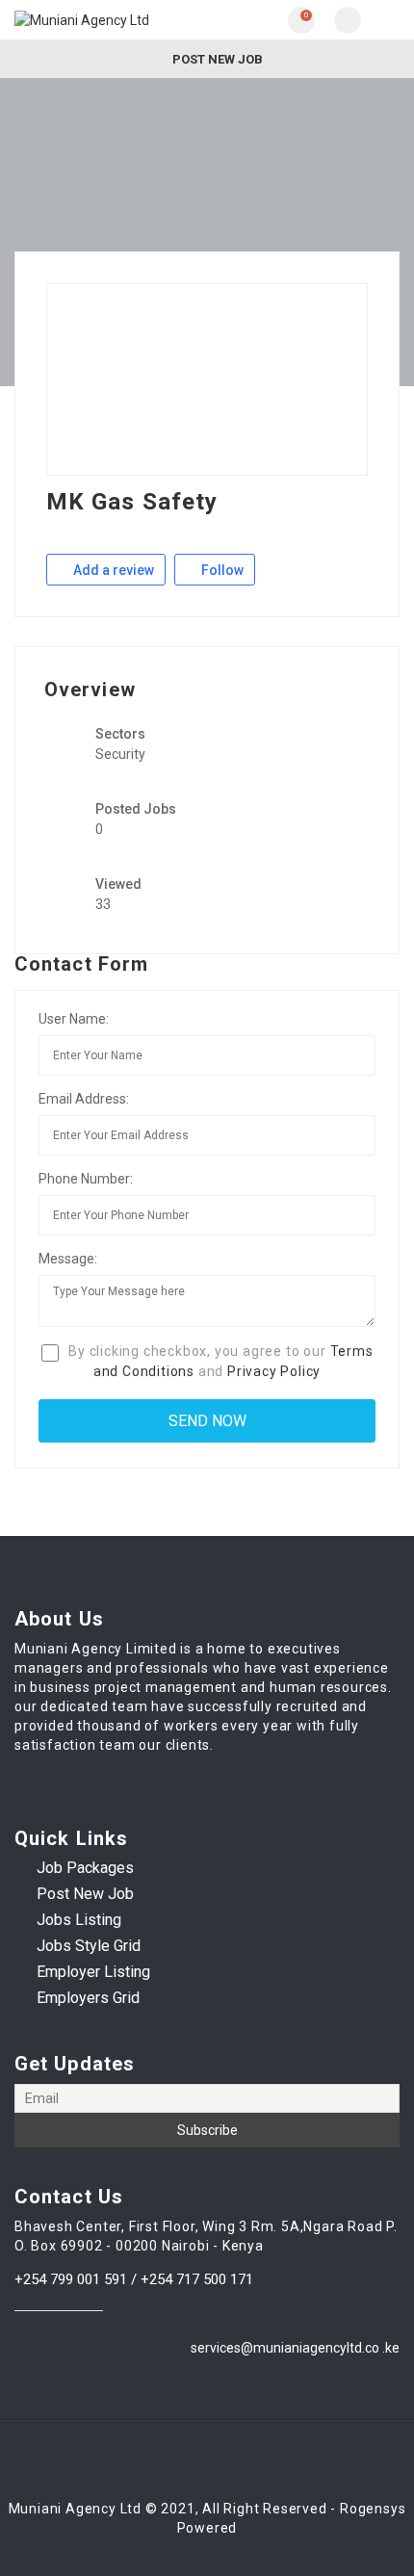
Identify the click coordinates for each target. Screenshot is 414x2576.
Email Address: (84, 1099)
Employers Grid (88, 1998)
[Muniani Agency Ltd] (111, 20)
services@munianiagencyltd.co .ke (295, 2348)
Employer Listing (93, 1972)
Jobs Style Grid (89, 1946)
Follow (221, 570)
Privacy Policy (274, 1371)
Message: (68, 1259)
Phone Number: (86, 1179)
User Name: (74, 1019)
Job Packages (85, 1868)
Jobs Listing (79, 1920)
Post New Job (216, 59)
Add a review (112, 570)
